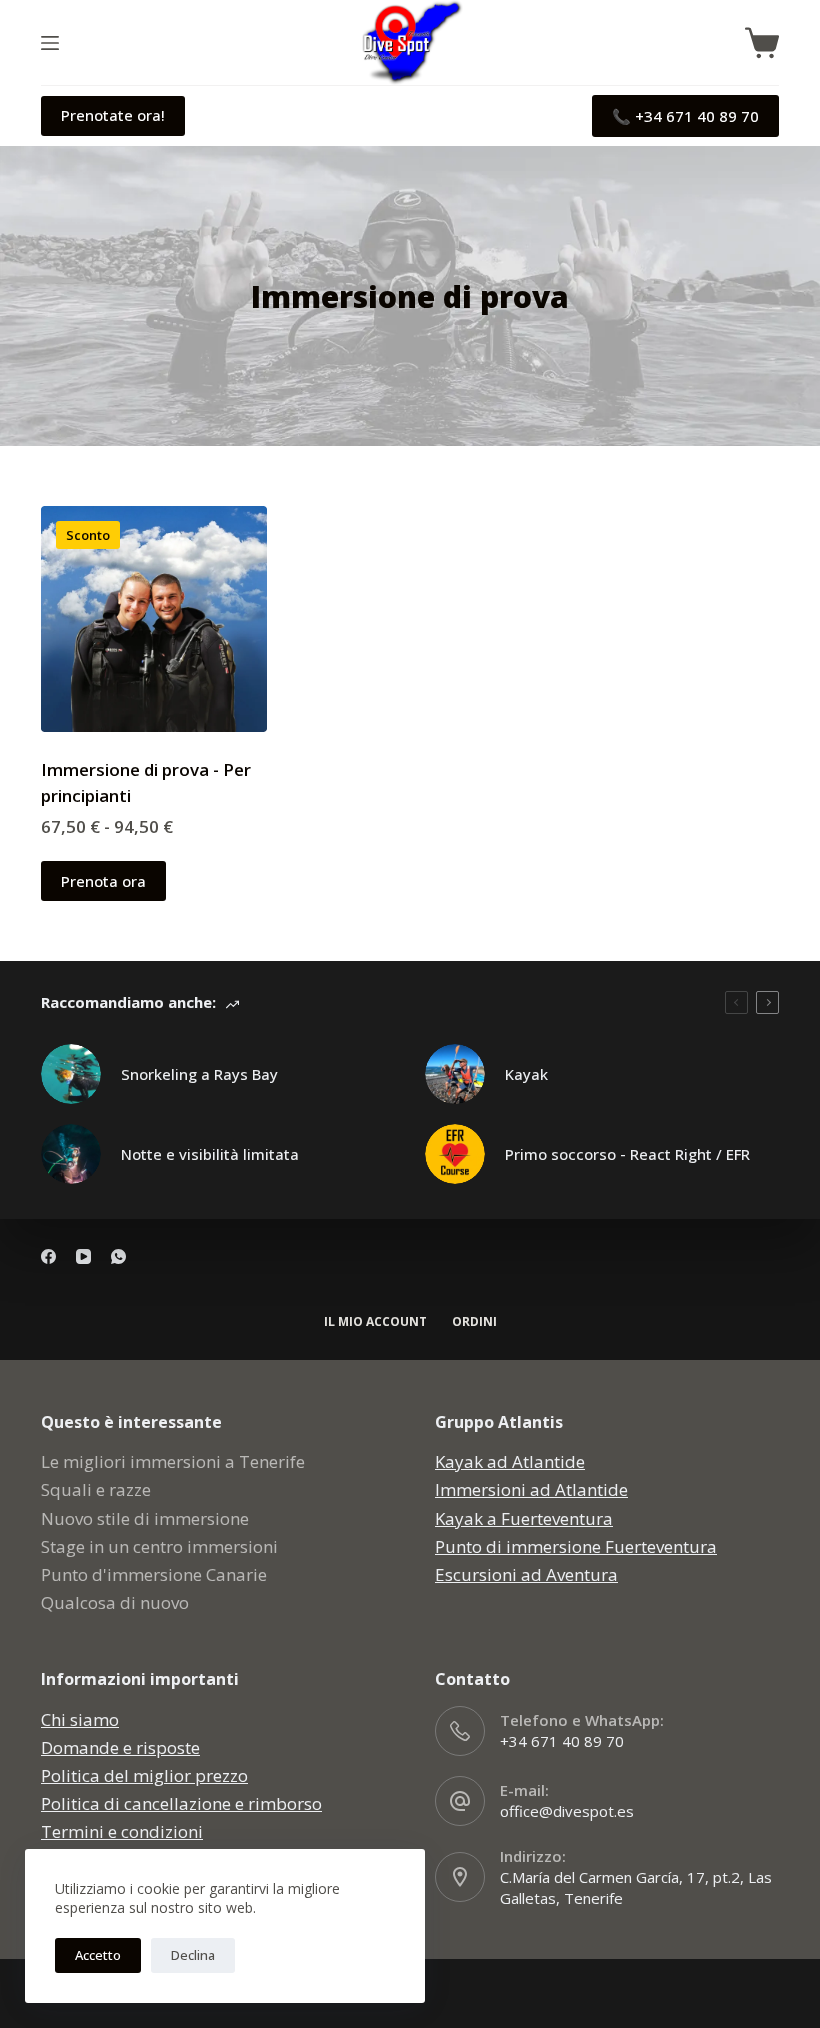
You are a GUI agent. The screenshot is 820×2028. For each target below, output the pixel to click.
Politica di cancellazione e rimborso (181, 1803)
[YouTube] (83, 1256)
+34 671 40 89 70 (562, 1741)
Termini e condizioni (122, 1831)
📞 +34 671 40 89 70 (685, 116)
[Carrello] (762, 43)
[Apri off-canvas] (50, 43)
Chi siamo (80, 1719)
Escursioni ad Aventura (526, 1574)
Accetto (98, 1955)
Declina (193, 1955)
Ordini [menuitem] (474, 1322)
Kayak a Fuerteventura (524, 1518)
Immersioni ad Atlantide (531, 1489)
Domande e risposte (120, 1747)
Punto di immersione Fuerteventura (576, 1546)
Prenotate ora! (113, 115)
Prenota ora (103, 881)
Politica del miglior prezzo (144, 1775)
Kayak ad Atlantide (510, 1461)
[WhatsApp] (118, 1256)
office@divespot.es (567, 1811)
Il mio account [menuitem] (375, 1322)
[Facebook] (48, 1256)
